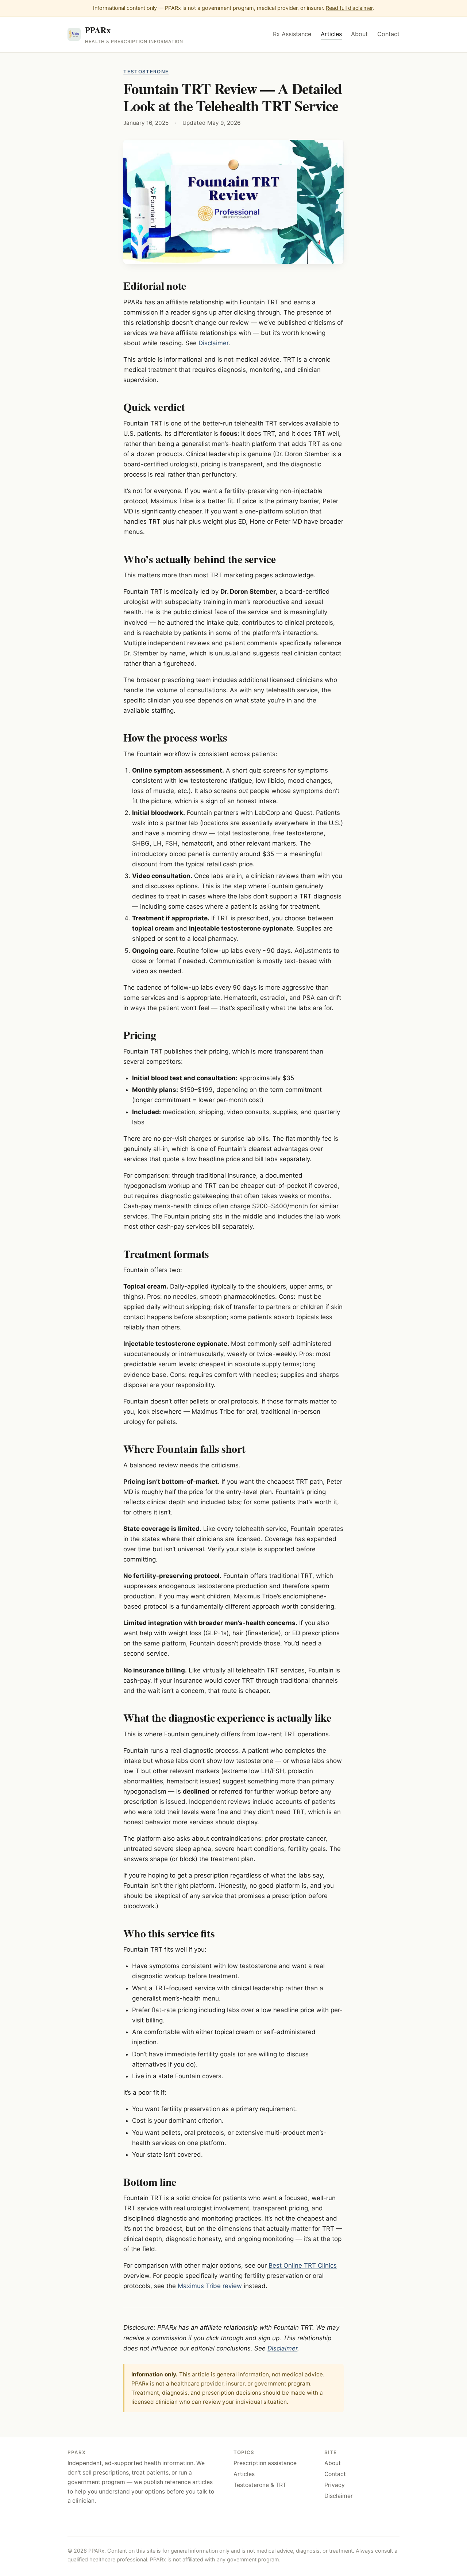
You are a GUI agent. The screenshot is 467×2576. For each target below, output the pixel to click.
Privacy (335, 2485)
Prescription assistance (265, 2463)
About (359, 34)
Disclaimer (213, 343)
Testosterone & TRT (260, 2485)
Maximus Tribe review (210, 2286)
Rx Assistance (292, 34)
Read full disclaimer (349, 8)
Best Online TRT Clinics (303, 2265)
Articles (331, 34)
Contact (388, 34)
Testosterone (146, 72)
